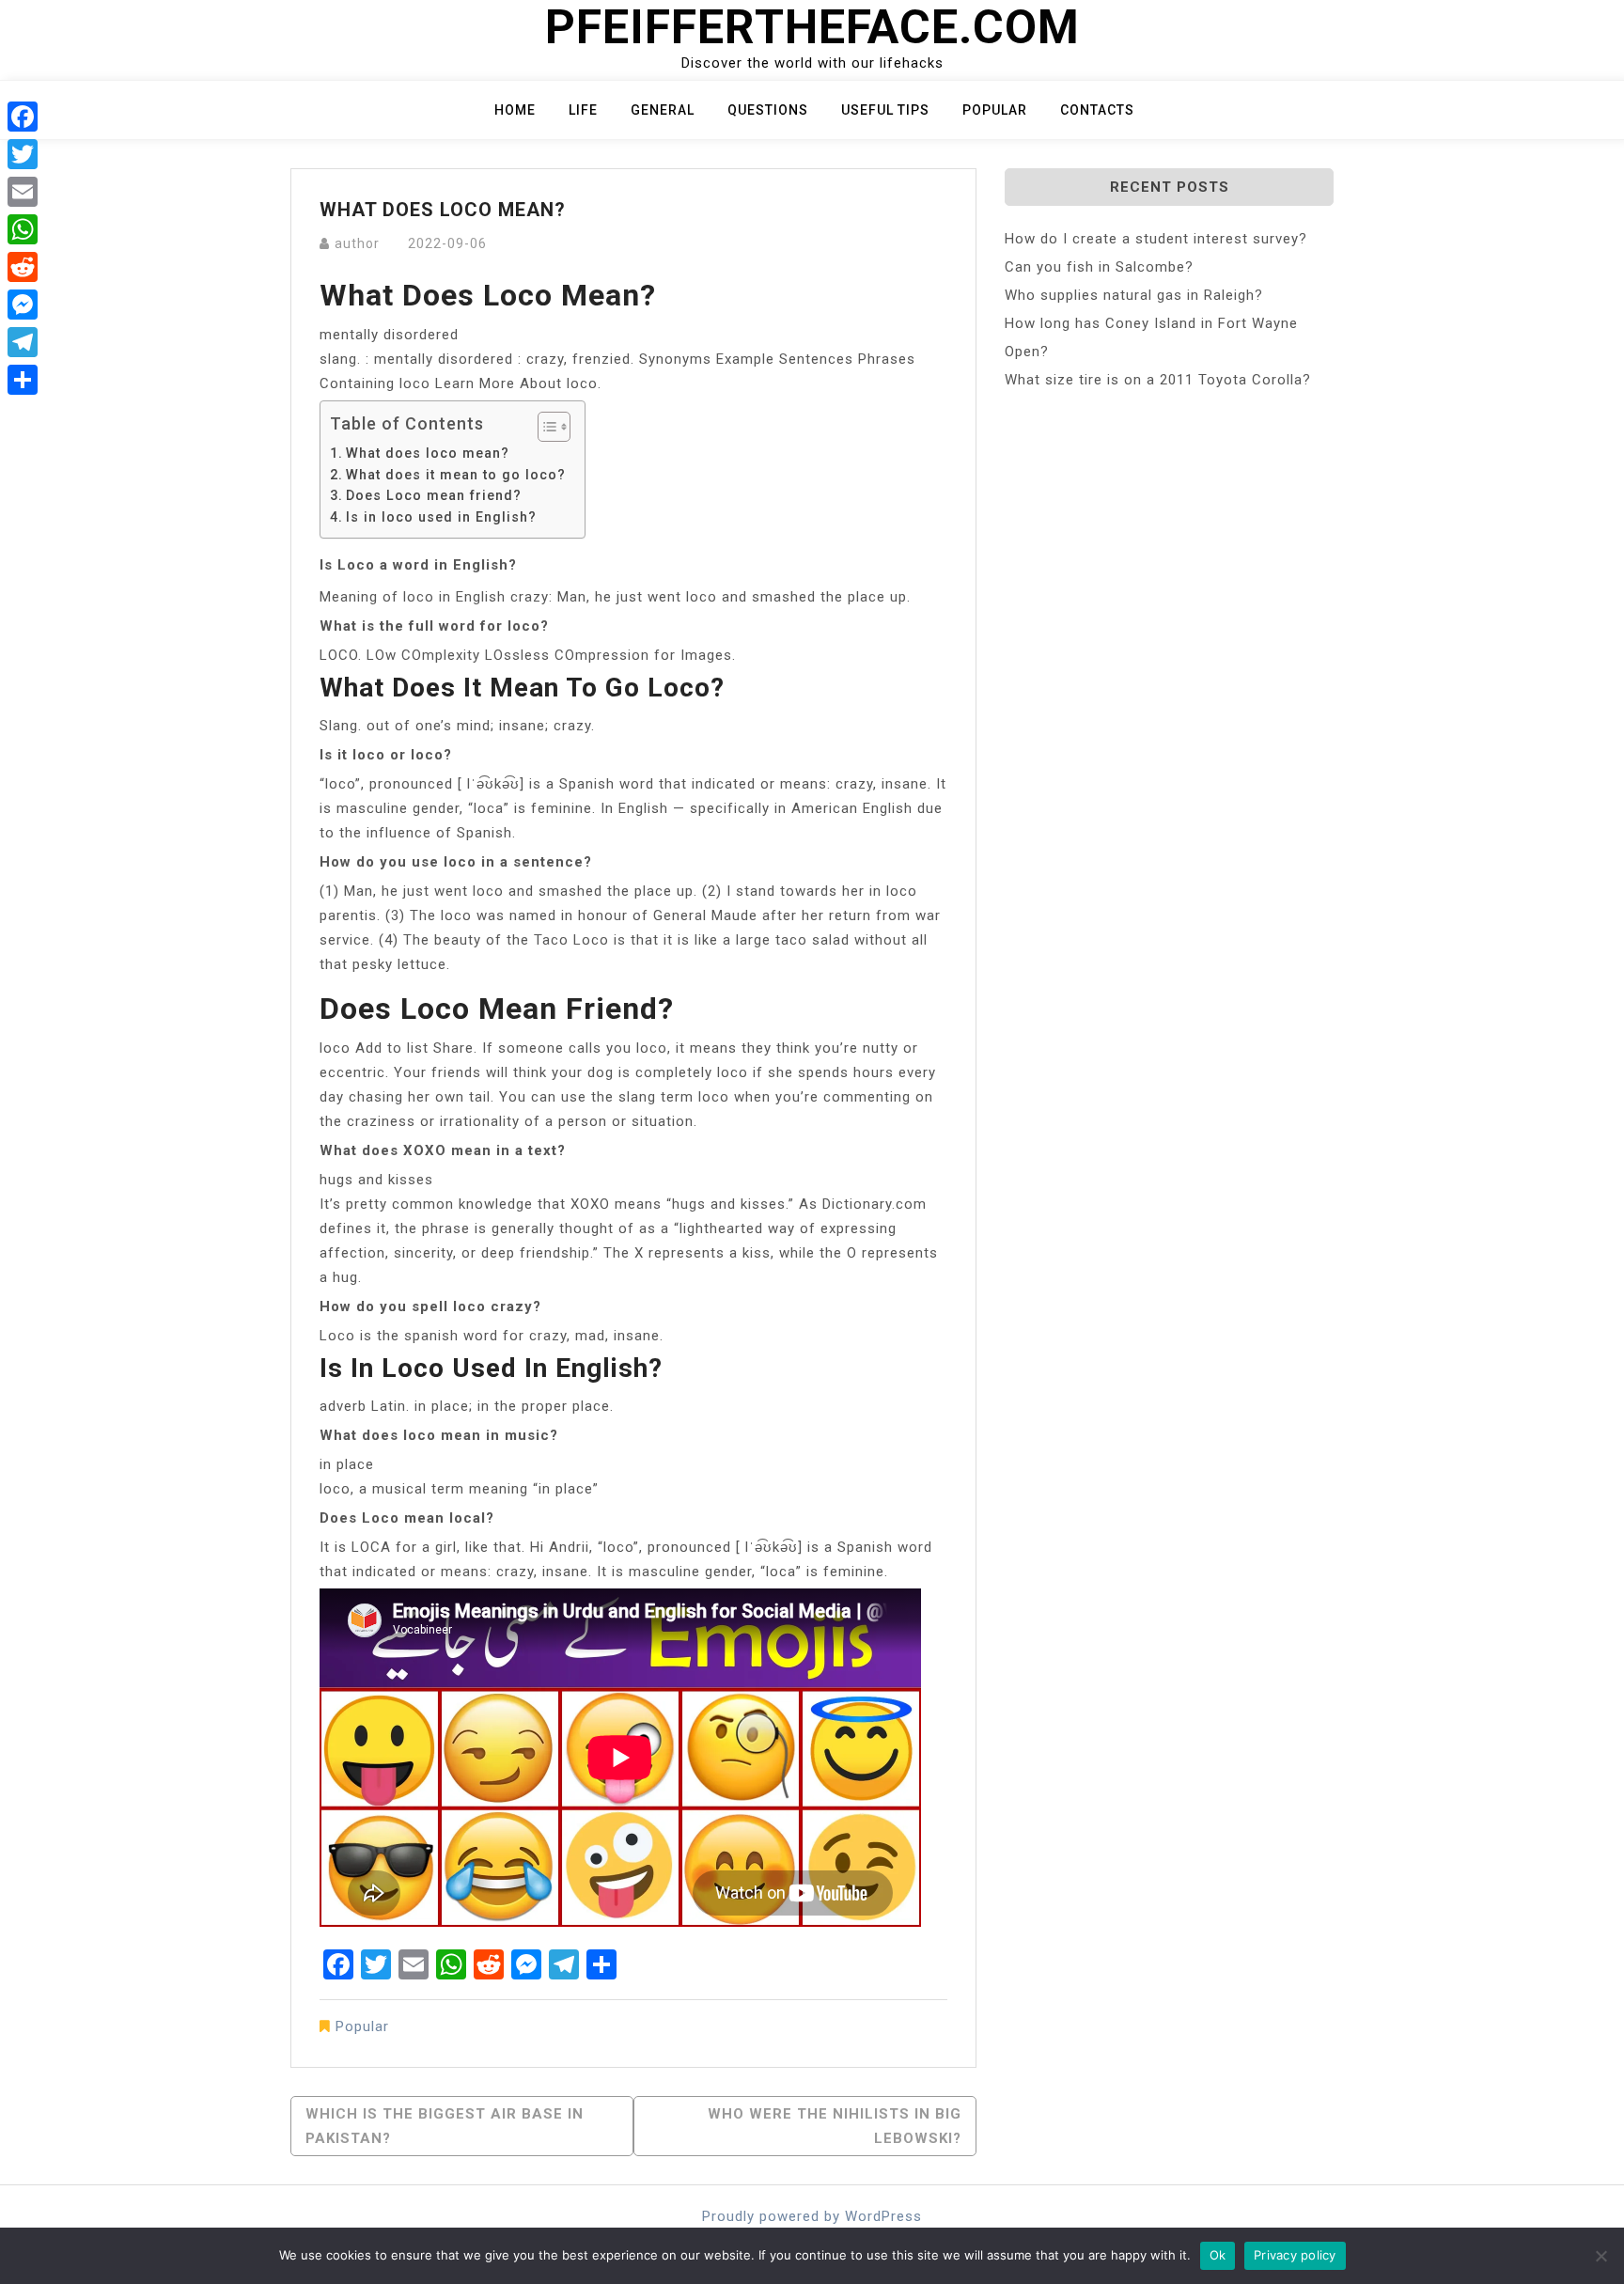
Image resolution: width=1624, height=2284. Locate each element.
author (357, 243)
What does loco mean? (428, 453)
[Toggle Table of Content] (545, 427)
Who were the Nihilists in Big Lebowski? (835, 2126)
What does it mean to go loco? (456, 475)
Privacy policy (1295, 2255)
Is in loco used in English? (441, 517)
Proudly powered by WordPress (812, 2216)
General (663, 110)
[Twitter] (23, 154)
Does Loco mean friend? (434, 495)
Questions (768, 110)
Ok (1218, 2255)
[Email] (23, 192)
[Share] (23, 380)
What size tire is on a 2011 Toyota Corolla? (1158, 380)
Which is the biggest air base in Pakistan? (445, 2126)
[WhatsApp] (23, 229)
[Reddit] (23, 267)
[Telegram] (23, 342)
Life (583, 110)
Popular (995, 110)
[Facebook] (23, 117)
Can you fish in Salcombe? (1099, 267)
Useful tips (885, 110)
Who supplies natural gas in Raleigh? (1134, 295)
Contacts (1097, 110)
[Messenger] (23, 305)
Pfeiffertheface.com (812, 27)
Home (515, 110)
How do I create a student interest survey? (1156, 239)
